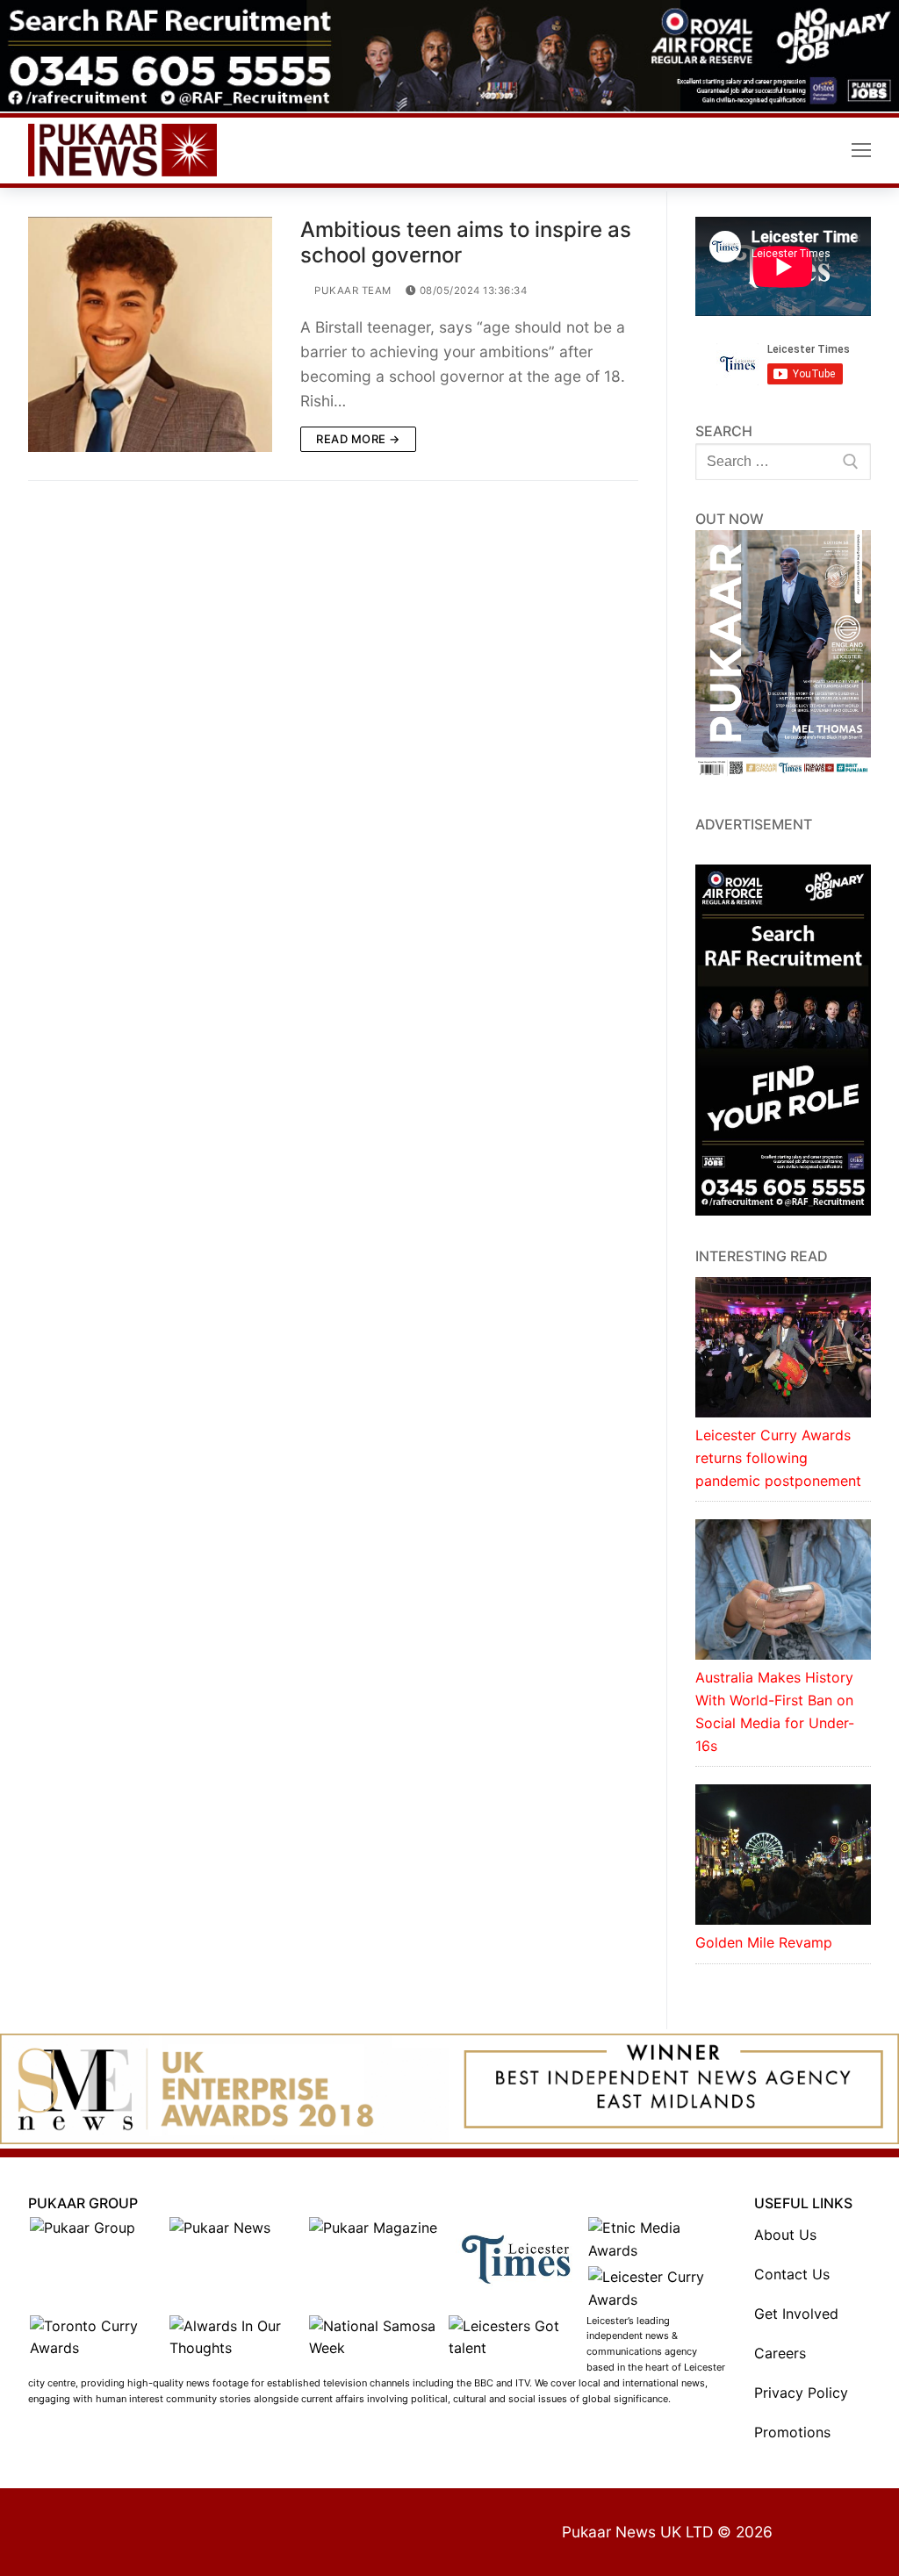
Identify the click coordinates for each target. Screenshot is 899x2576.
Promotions (792, 2432)
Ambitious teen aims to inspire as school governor (466, 242)
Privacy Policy (801, 2393)
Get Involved (796, 2314)
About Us (785, 2235)
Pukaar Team (352, 291)
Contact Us (792, 2274)
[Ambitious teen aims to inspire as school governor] (150, 334)
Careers (780, 2353)
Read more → (358, 439)
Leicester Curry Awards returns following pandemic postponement (778, 1458)
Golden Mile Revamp (764, 1942)
